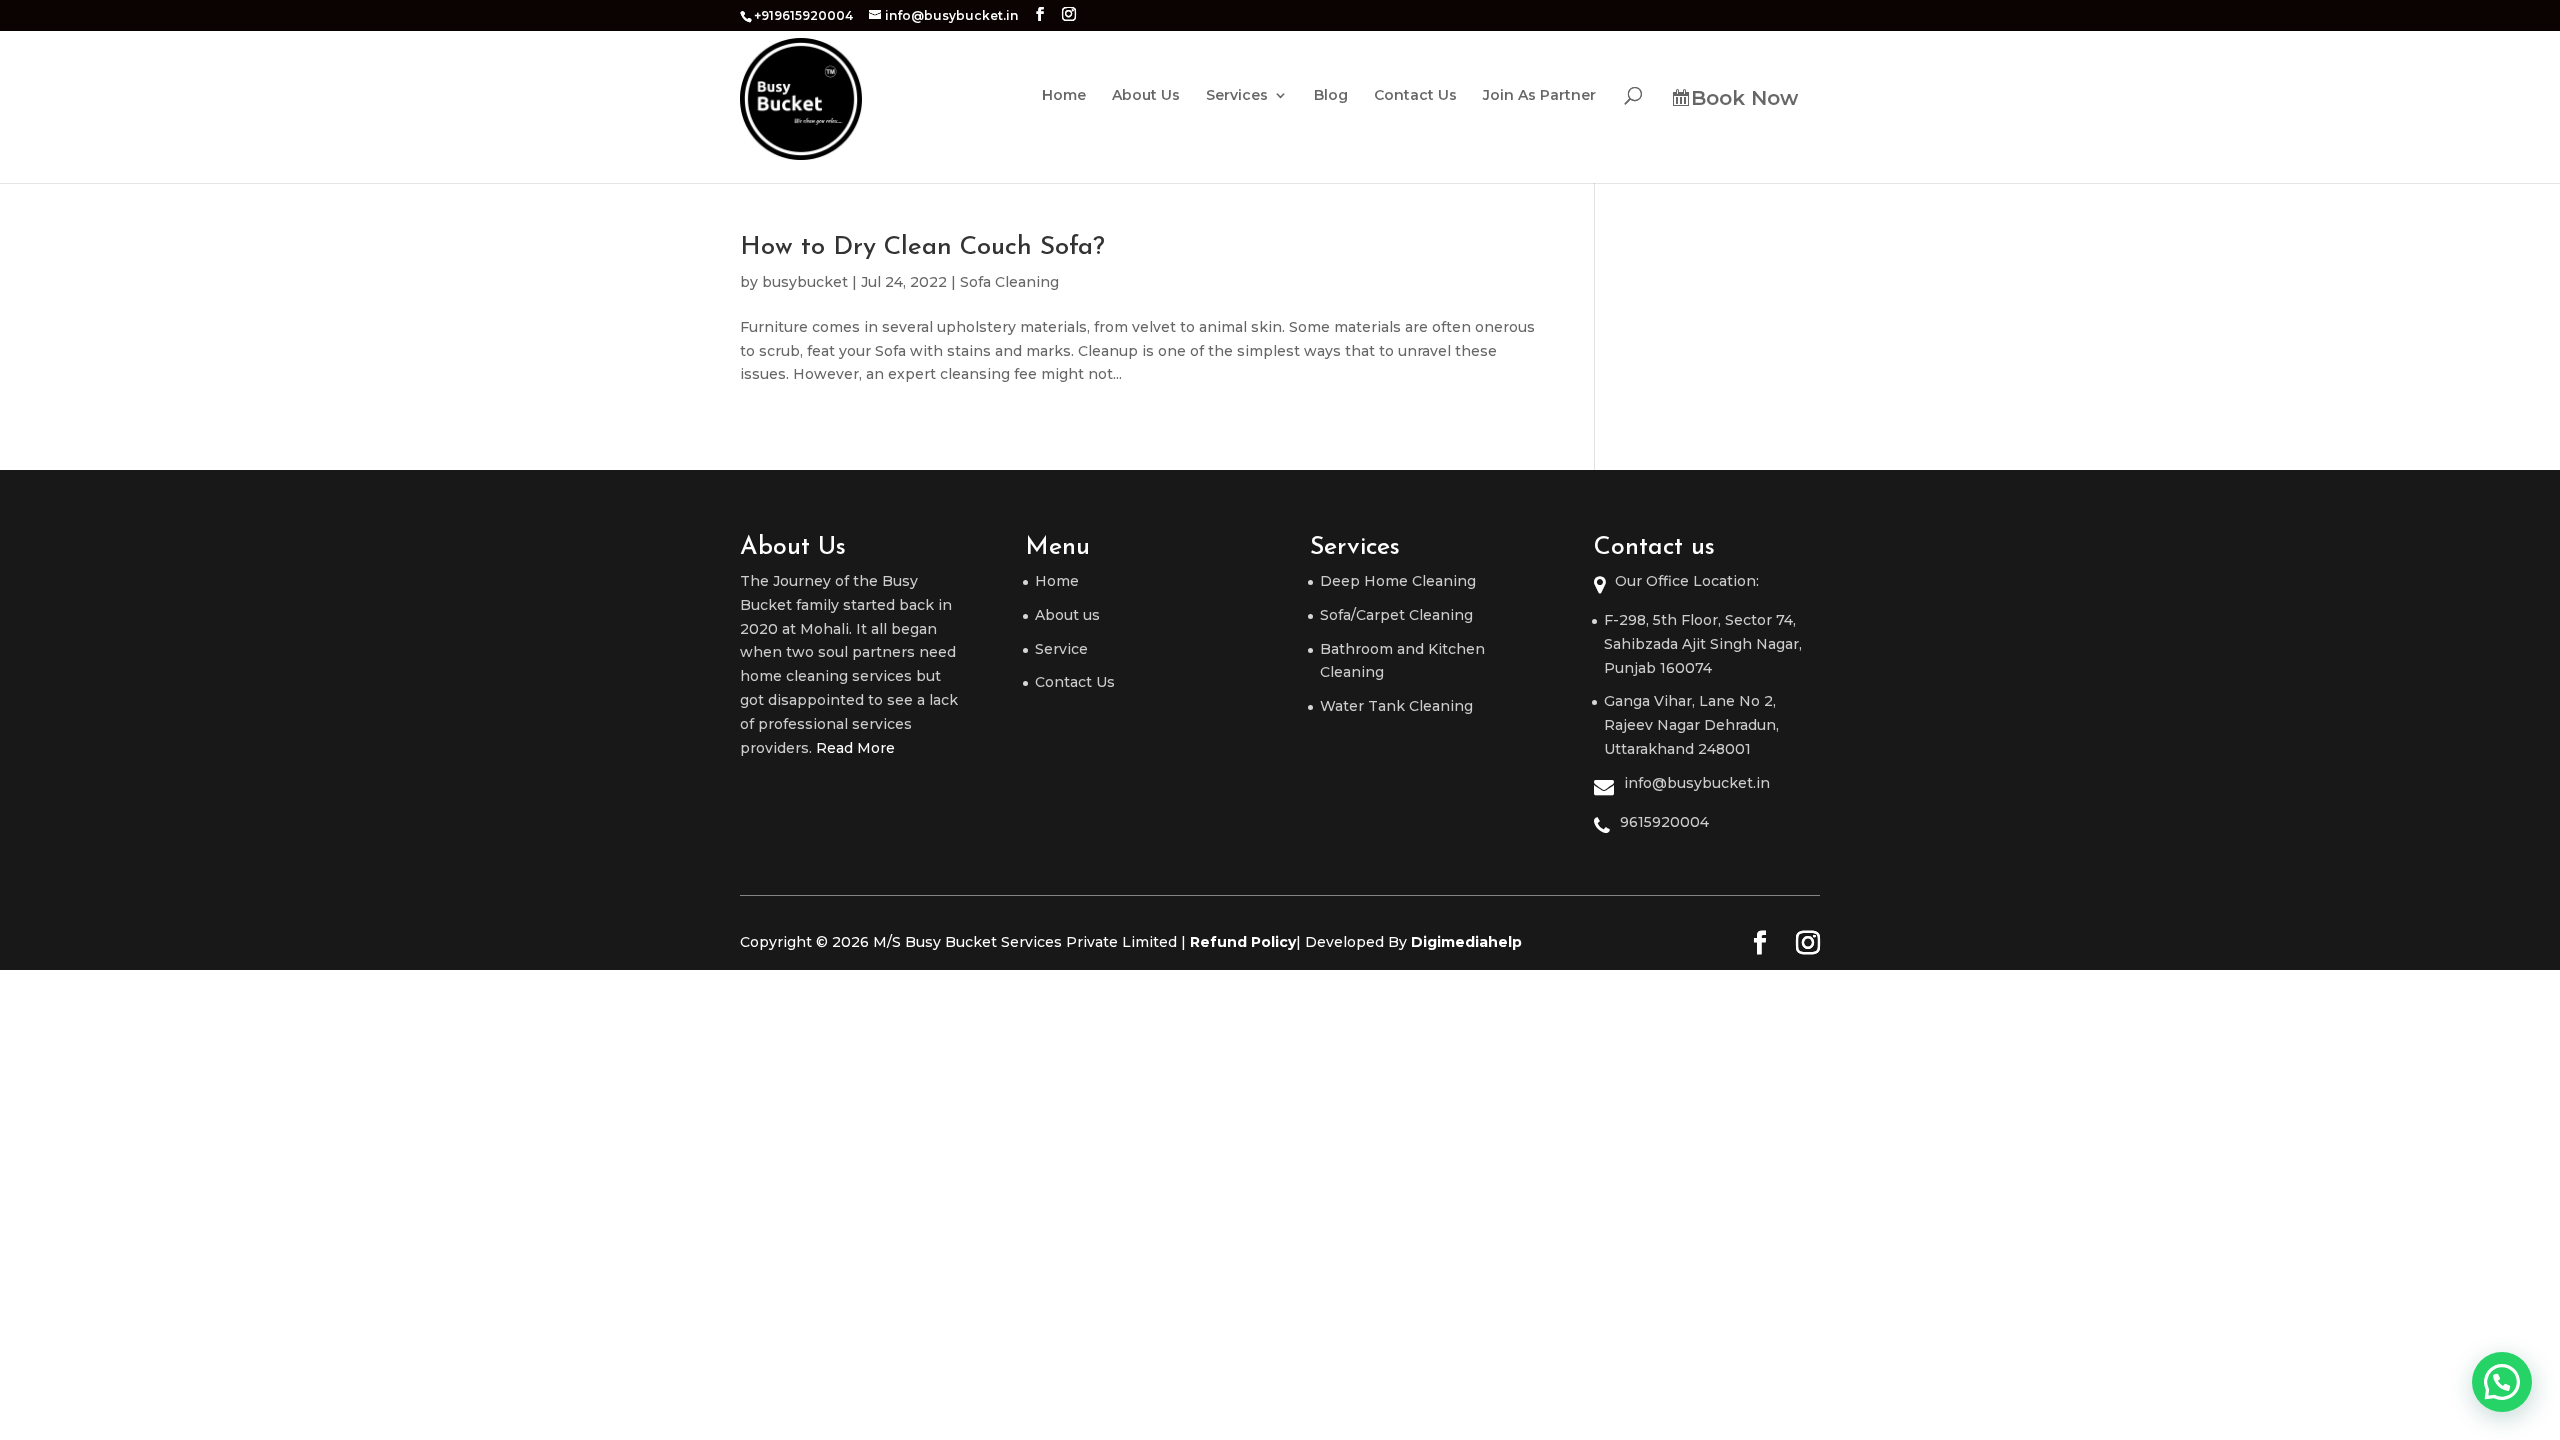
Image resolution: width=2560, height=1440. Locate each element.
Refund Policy (1243, 942)
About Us (1146, 96)
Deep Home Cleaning (1398, 581)
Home (1064, 96)
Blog (1331, 96)
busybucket (805, 282)
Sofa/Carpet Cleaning (1396, 615)
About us (1067, 615)
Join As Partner (1539, 96)
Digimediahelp (1466, 942)
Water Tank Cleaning (1396, 706)
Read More (855, 748)
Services (1237, 96)
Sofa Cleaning (1009, 282)
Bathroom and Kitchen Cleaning (1402, 661)
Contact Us (1415, 96)
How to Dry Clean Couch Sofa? (922, 247)
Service (1061, 649)
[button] (2502, 1382)
